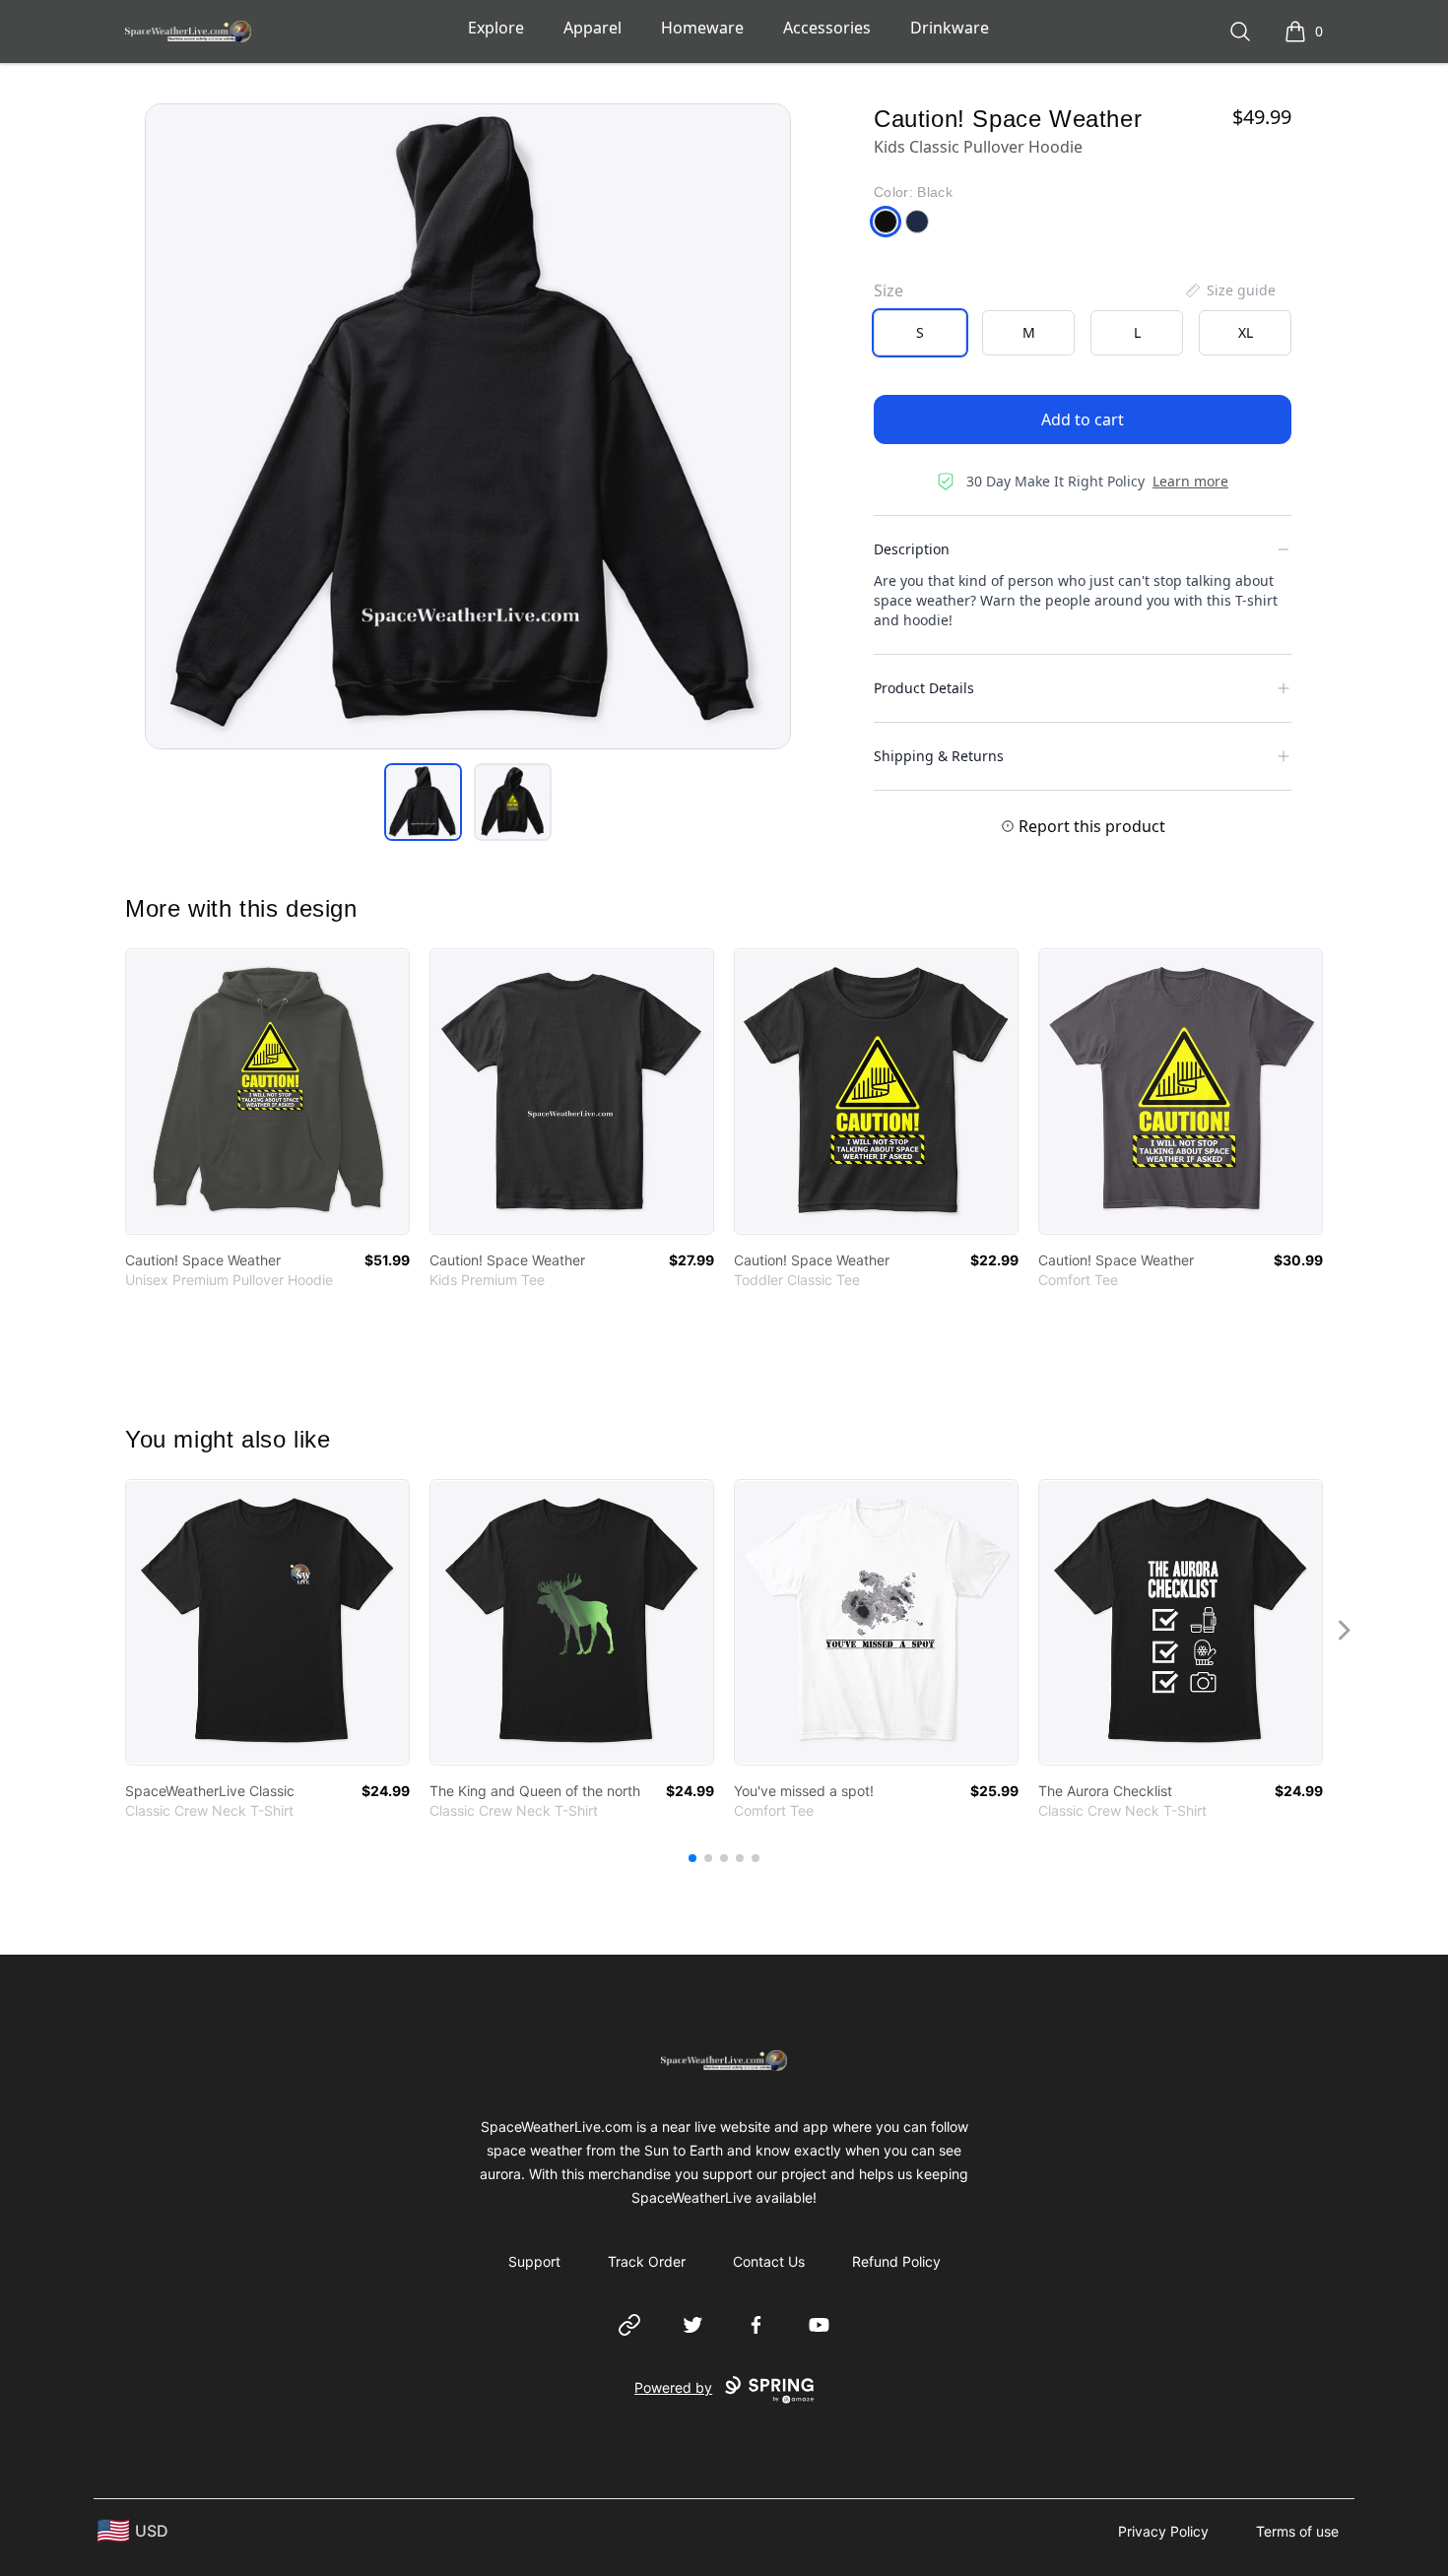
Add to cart (1083, 419)
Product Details (924, 688)
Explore (496, 28)
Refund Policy (896, 2261)
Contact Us (769, 2261)
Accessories (827, 28)
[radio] (920, 333)
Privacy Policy (1163, 2531)
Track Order (647, 2261)
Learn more (1190, 481)
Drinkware (950, 28)
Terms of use (1297, 2531)
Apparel (592, 28)
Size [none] (889, 290)
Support (534, 2261)
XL (1246, 332)
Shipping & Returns (939, 756)
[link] (267, 1092)
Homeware (702, 28)
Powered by (673, 2387)
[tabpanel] (468, 426)
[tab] (423, 802)
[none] (1229, 290)
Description (912, 549)
